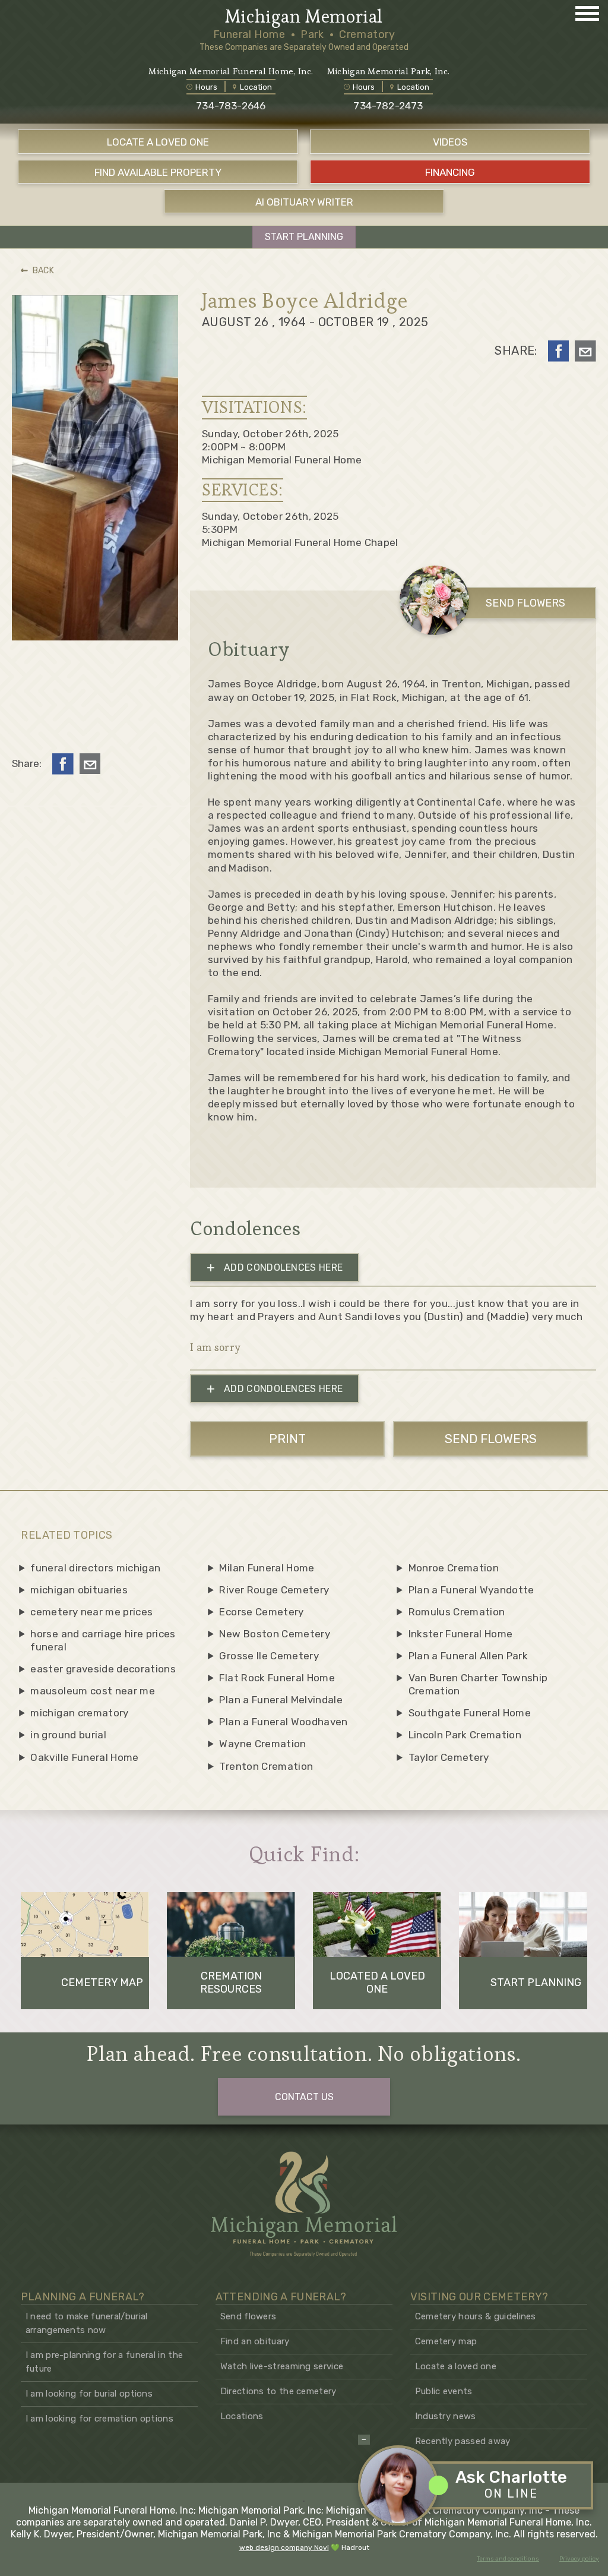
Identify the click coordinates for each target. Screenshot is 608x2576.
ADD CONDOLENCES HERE (275, 1268)
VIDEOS (450, 142)
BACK (43, 271)
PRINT (287, 1439)
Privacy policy (579, 2559)
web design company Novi (284, 2547)
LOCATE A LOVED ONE (158, 142)
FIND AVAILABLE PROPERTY (158, 172)
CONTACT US (304, 2097)
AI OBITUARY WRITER (304, 202)
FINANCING (450, 172)
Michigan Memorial (304, 17)
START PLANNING (304, 237)
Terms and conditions (508, 2559)
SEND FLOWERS (525, 603)
